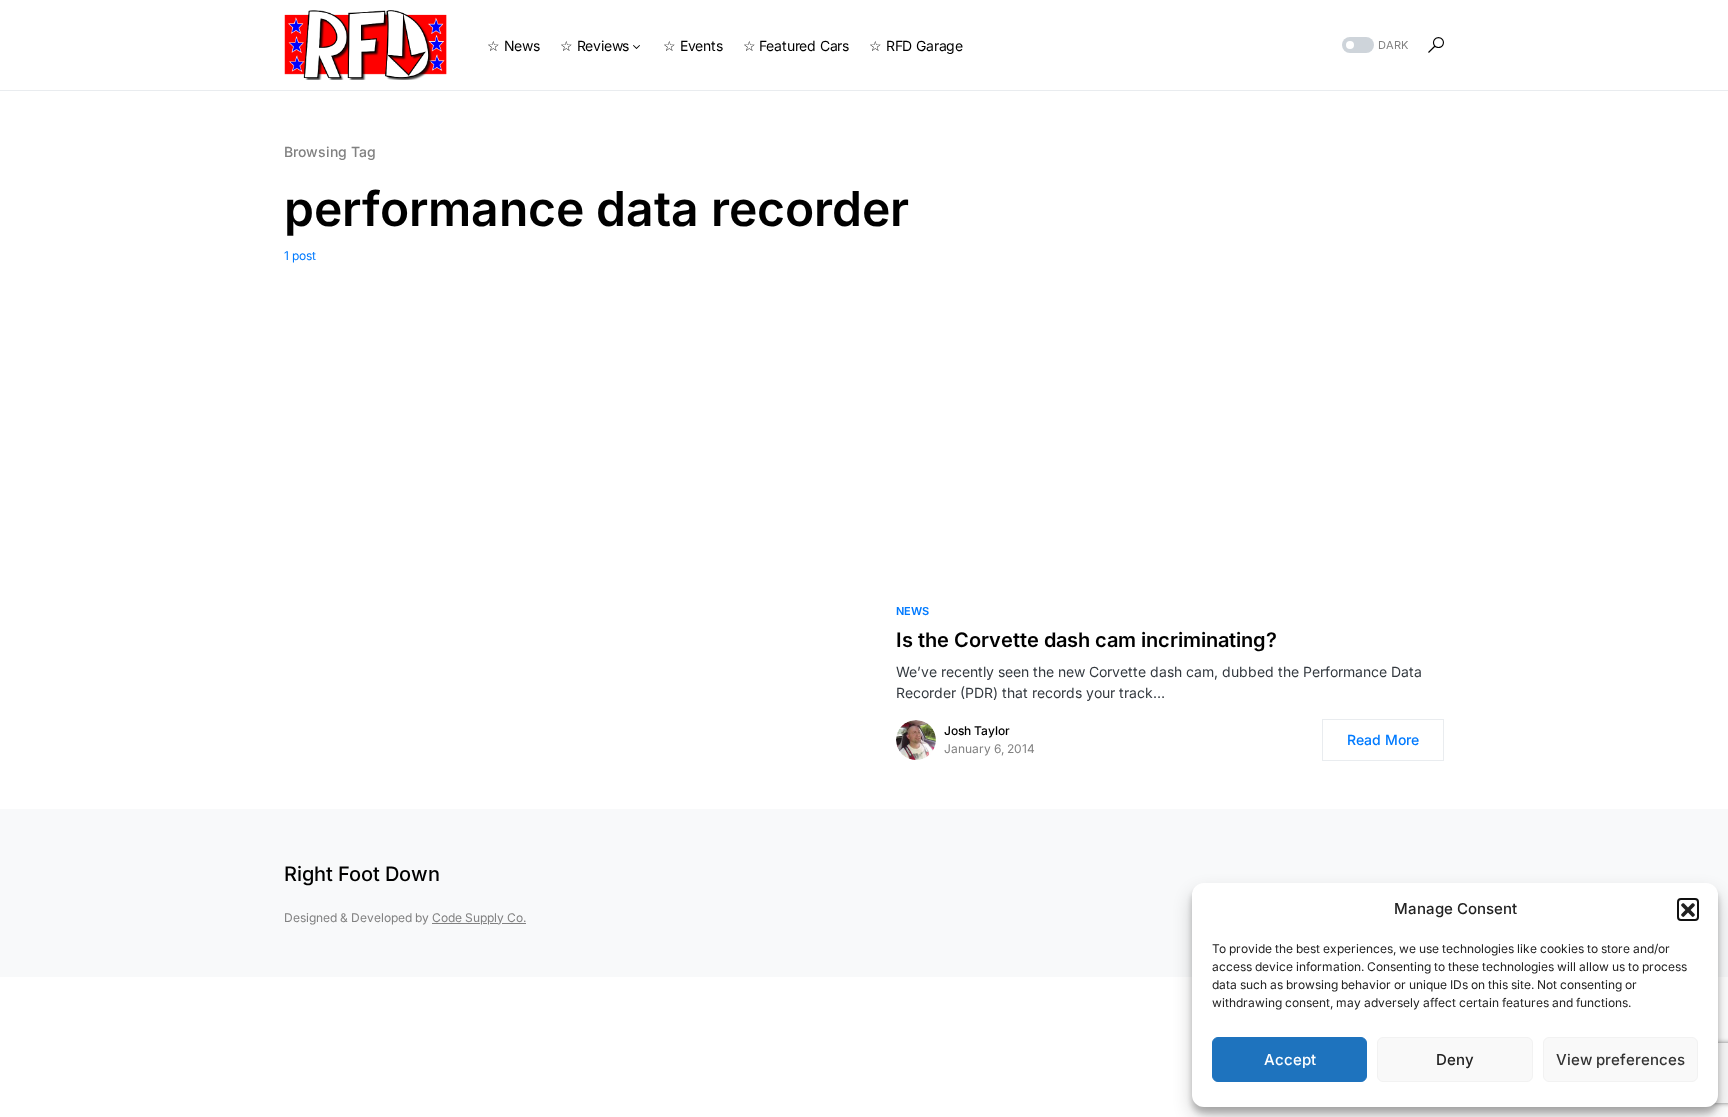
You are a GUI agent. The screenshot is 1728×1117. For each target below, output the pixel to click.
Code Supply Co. (479, 917)
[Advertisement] (864, 415)
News (912, 611)
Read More (1383, 739)
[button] (1688, 909)
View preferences (1620, 1059)
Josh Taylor (977, 730)
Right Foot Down (362, 874)
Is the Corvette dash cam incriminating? (1086, 640)
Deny (1455, 1059)
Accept (1290, 1059)
